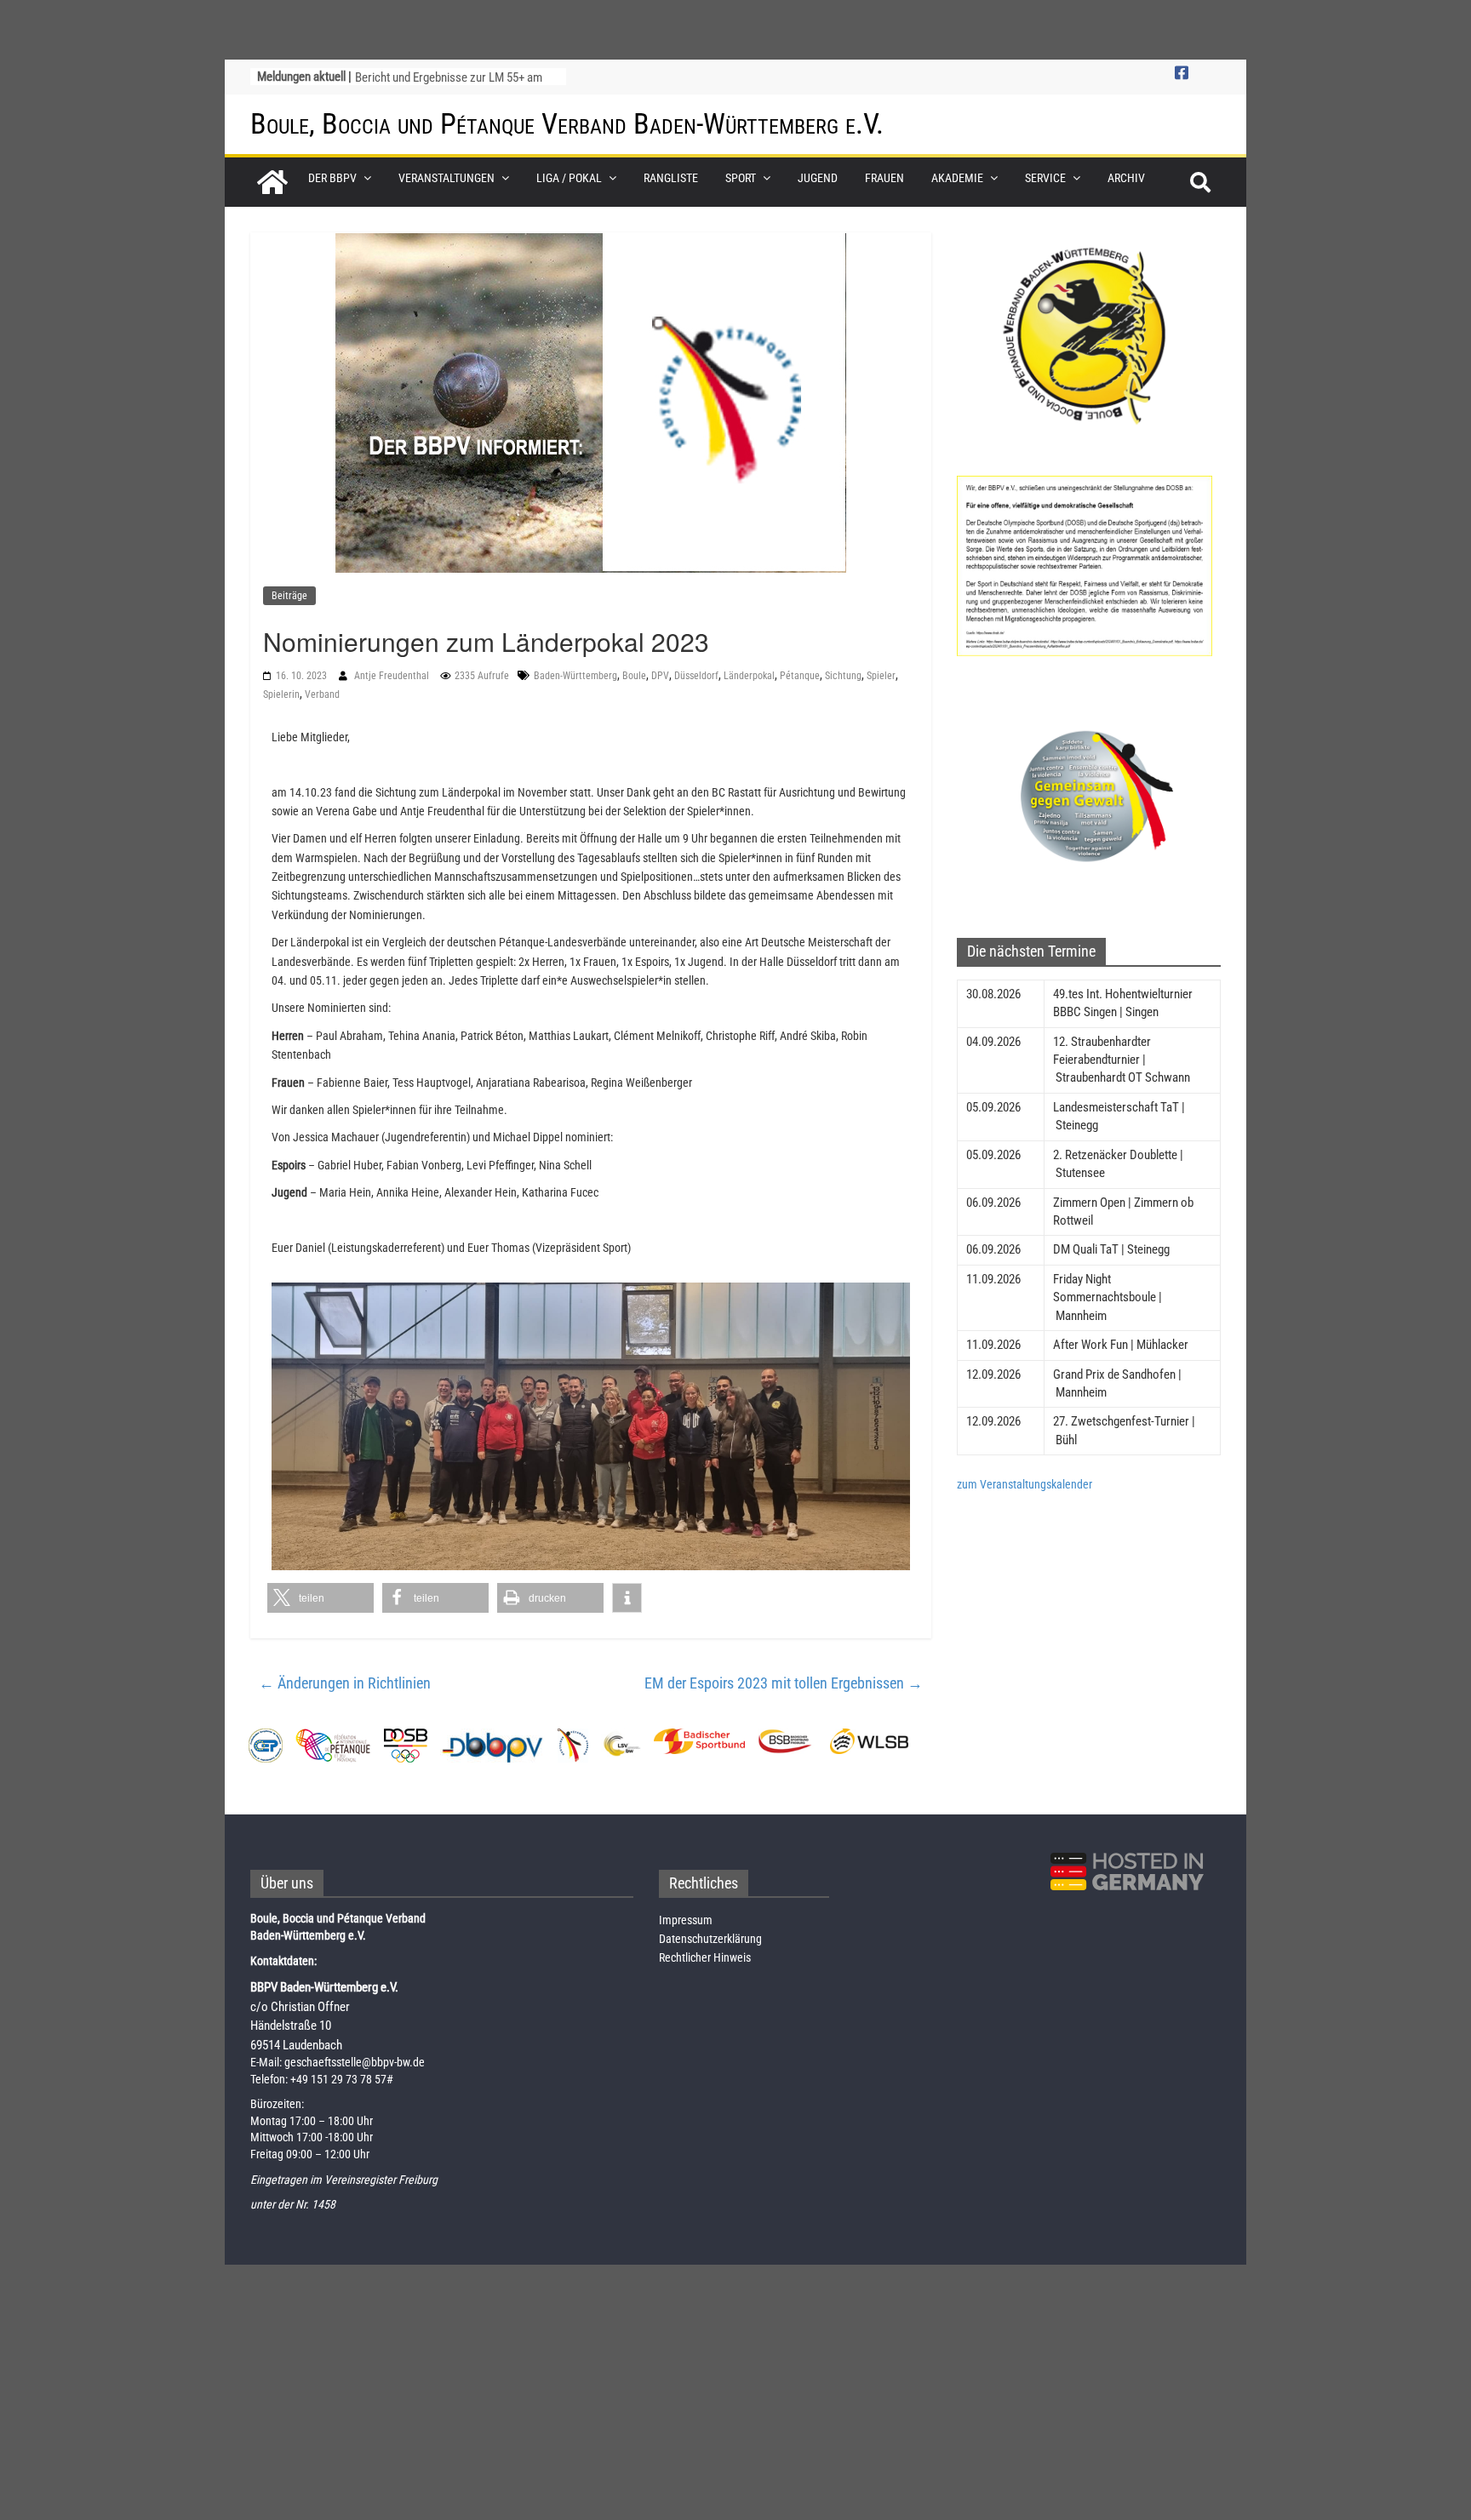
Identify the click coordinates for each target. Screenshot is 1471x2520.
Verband (322, 694)
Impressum (686, 1920)
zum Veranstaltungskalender (1025, 1484)
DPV (660, 676)
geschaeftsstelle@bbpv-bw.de (355, 2062)
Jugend (818, 178)
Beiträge (289, 596)
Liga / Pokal (569, 178)
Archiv (1126, 178)
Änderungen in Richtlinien (345, 1683)
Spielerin (281, 694)
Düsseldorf (696, 676)
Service (1045, 178)
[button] (321, 1598)
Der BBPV (332, 178)
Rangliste (671, 178)
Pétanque (800, 676)
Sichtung (843, 676)
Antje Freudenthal (393, 676)
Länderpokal (749, 676)
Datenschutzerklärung (710, 1939)
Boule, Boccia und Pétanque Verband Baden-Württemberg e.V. (567, 123)
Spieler (881, 676)
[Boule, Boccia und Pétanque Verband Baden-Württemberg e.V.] (272, 182)
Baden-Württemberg (575, 676)
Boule (634, 676)
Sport (741, 178)
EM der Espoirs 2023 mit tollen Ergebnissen (784, 1683)
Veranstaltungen (446, 178)
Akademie (957, 178)
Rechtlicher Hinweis (705, 1957)
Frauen (884, 178)
